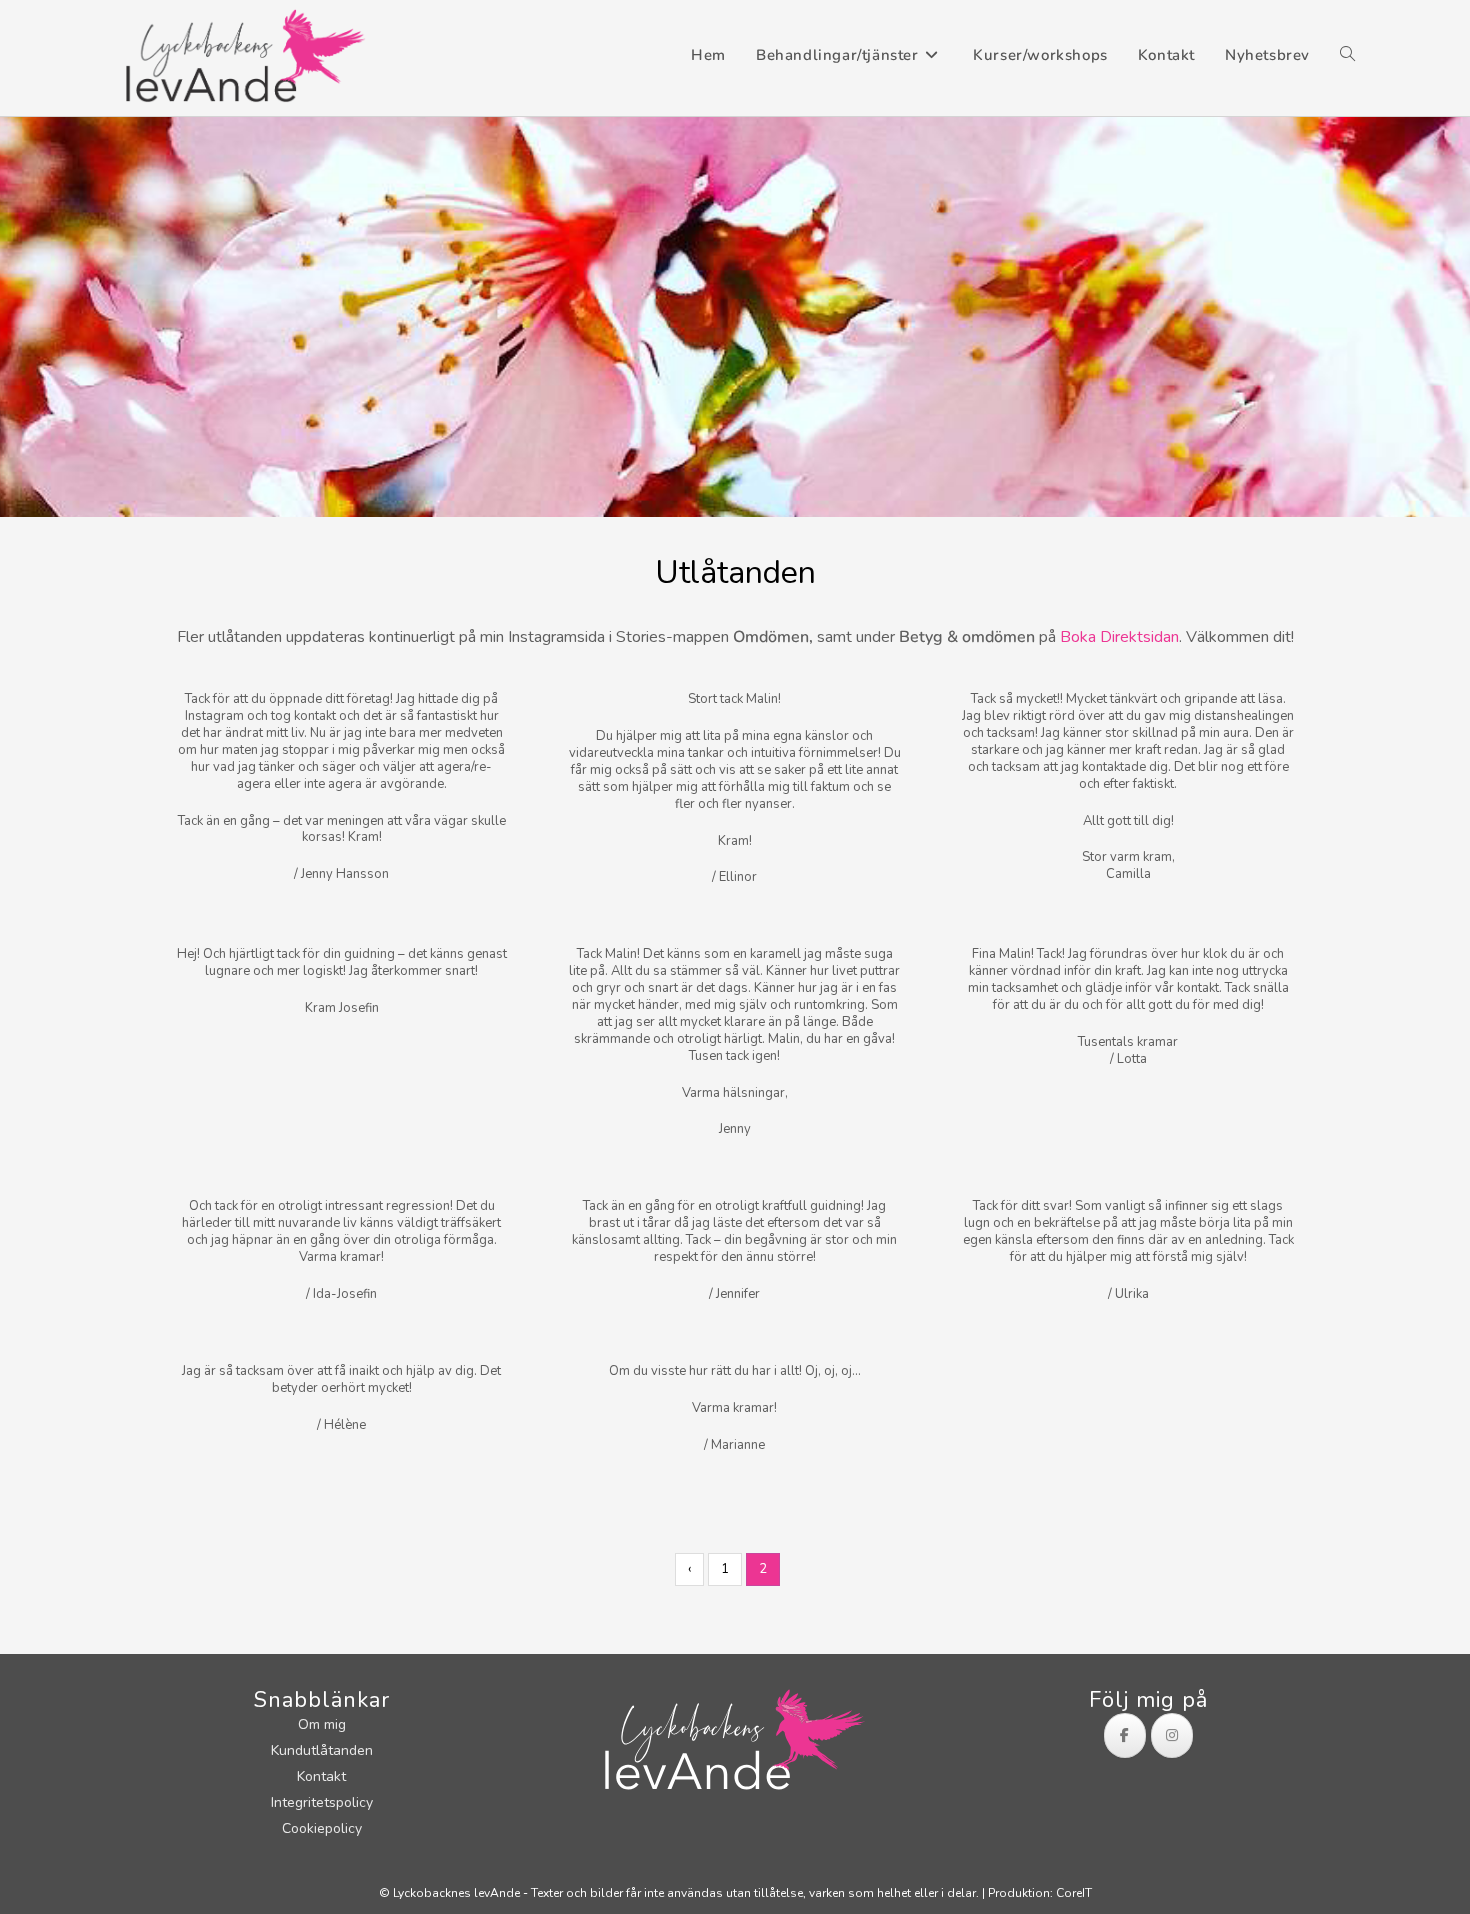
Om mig (322, 1724)
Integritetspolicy (322, 1802)
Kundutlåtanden (322, 1750)
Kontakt (321, 1776)
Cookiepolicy (322, 1828)
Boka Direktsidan (1119, 637)
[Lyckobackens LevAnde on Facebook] (1125, 1735)
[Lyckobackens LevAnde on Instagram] (1172, 1735)
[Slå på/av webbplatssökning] (1347, 55)
